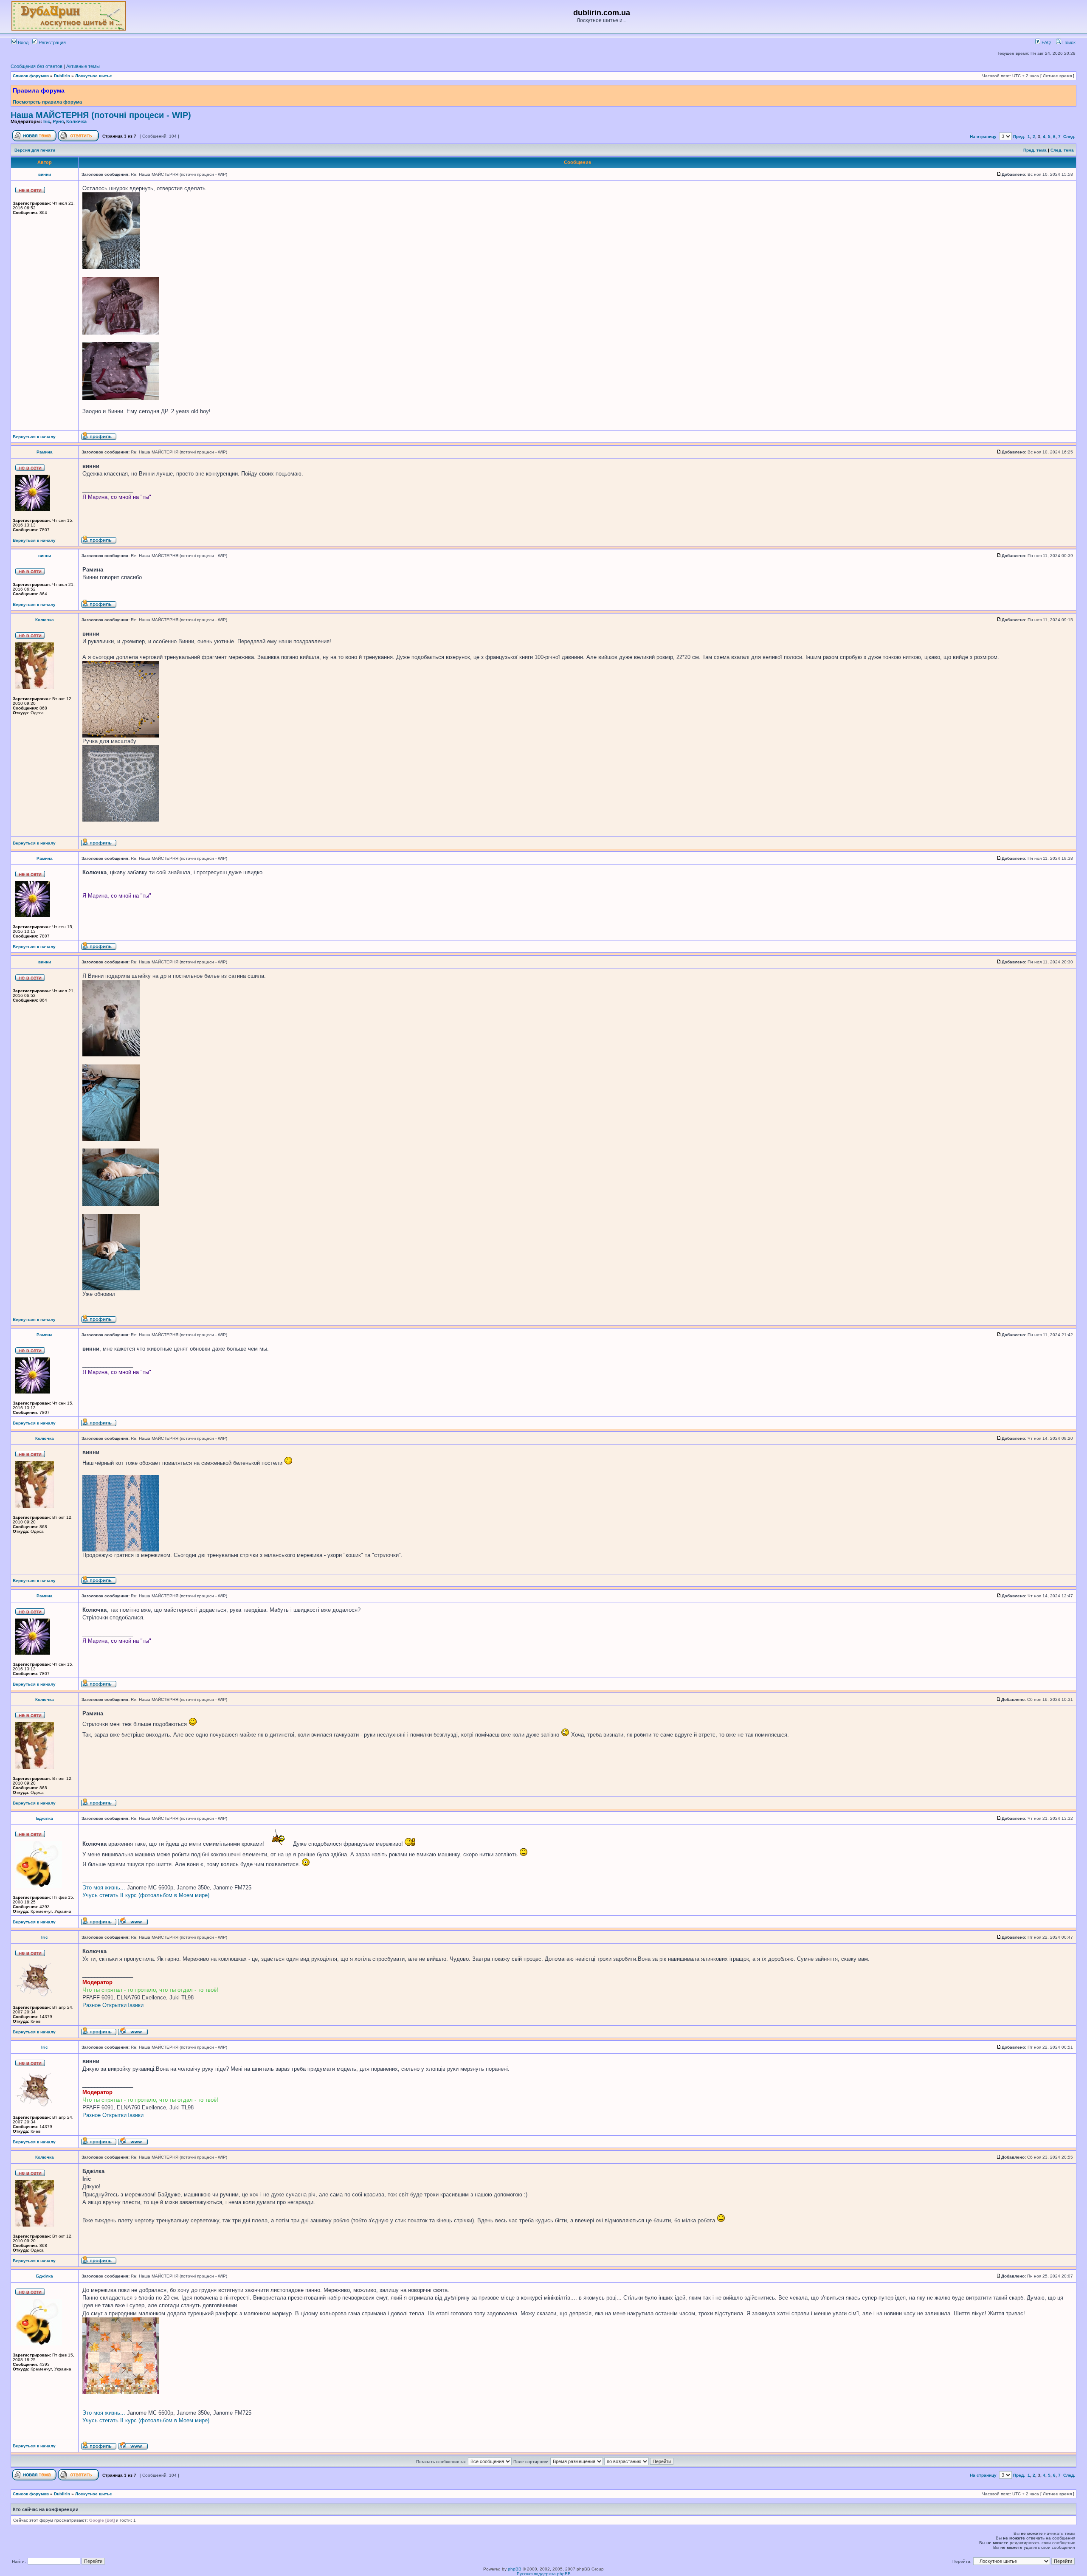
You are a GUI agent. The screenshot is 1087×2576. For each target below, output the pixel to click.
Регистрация (52, 42)
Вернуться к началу (34, 437)
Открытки (114, 2005)
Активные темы (83, 66)
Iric (47, 121)
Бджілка (45, 1818)
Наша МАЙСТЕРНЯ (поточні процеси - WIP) (101, 115)
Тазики (135, 2005)
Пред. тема (1035, 150)
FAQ (1046, 42)
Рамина (45, 452)
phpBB (515, 2569)
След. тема (1062, 150)
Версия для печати (35, 150)
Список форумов (31, 76)
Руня (58, 121)
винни (45, 174)
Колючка (76, 121)
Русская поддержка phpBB (544, 2574)
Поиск (1068, 42)
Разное (92, 2005)
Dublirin (62, 76)
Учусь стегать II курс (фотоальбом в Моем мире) (146, 1895)
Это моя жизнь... (104, 1888)
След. (1069, 137)
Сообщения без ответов (37, 66)
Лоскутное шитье (94, 76)
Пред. (1019, 137)
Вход (23, 42)
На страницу (983, 137)
